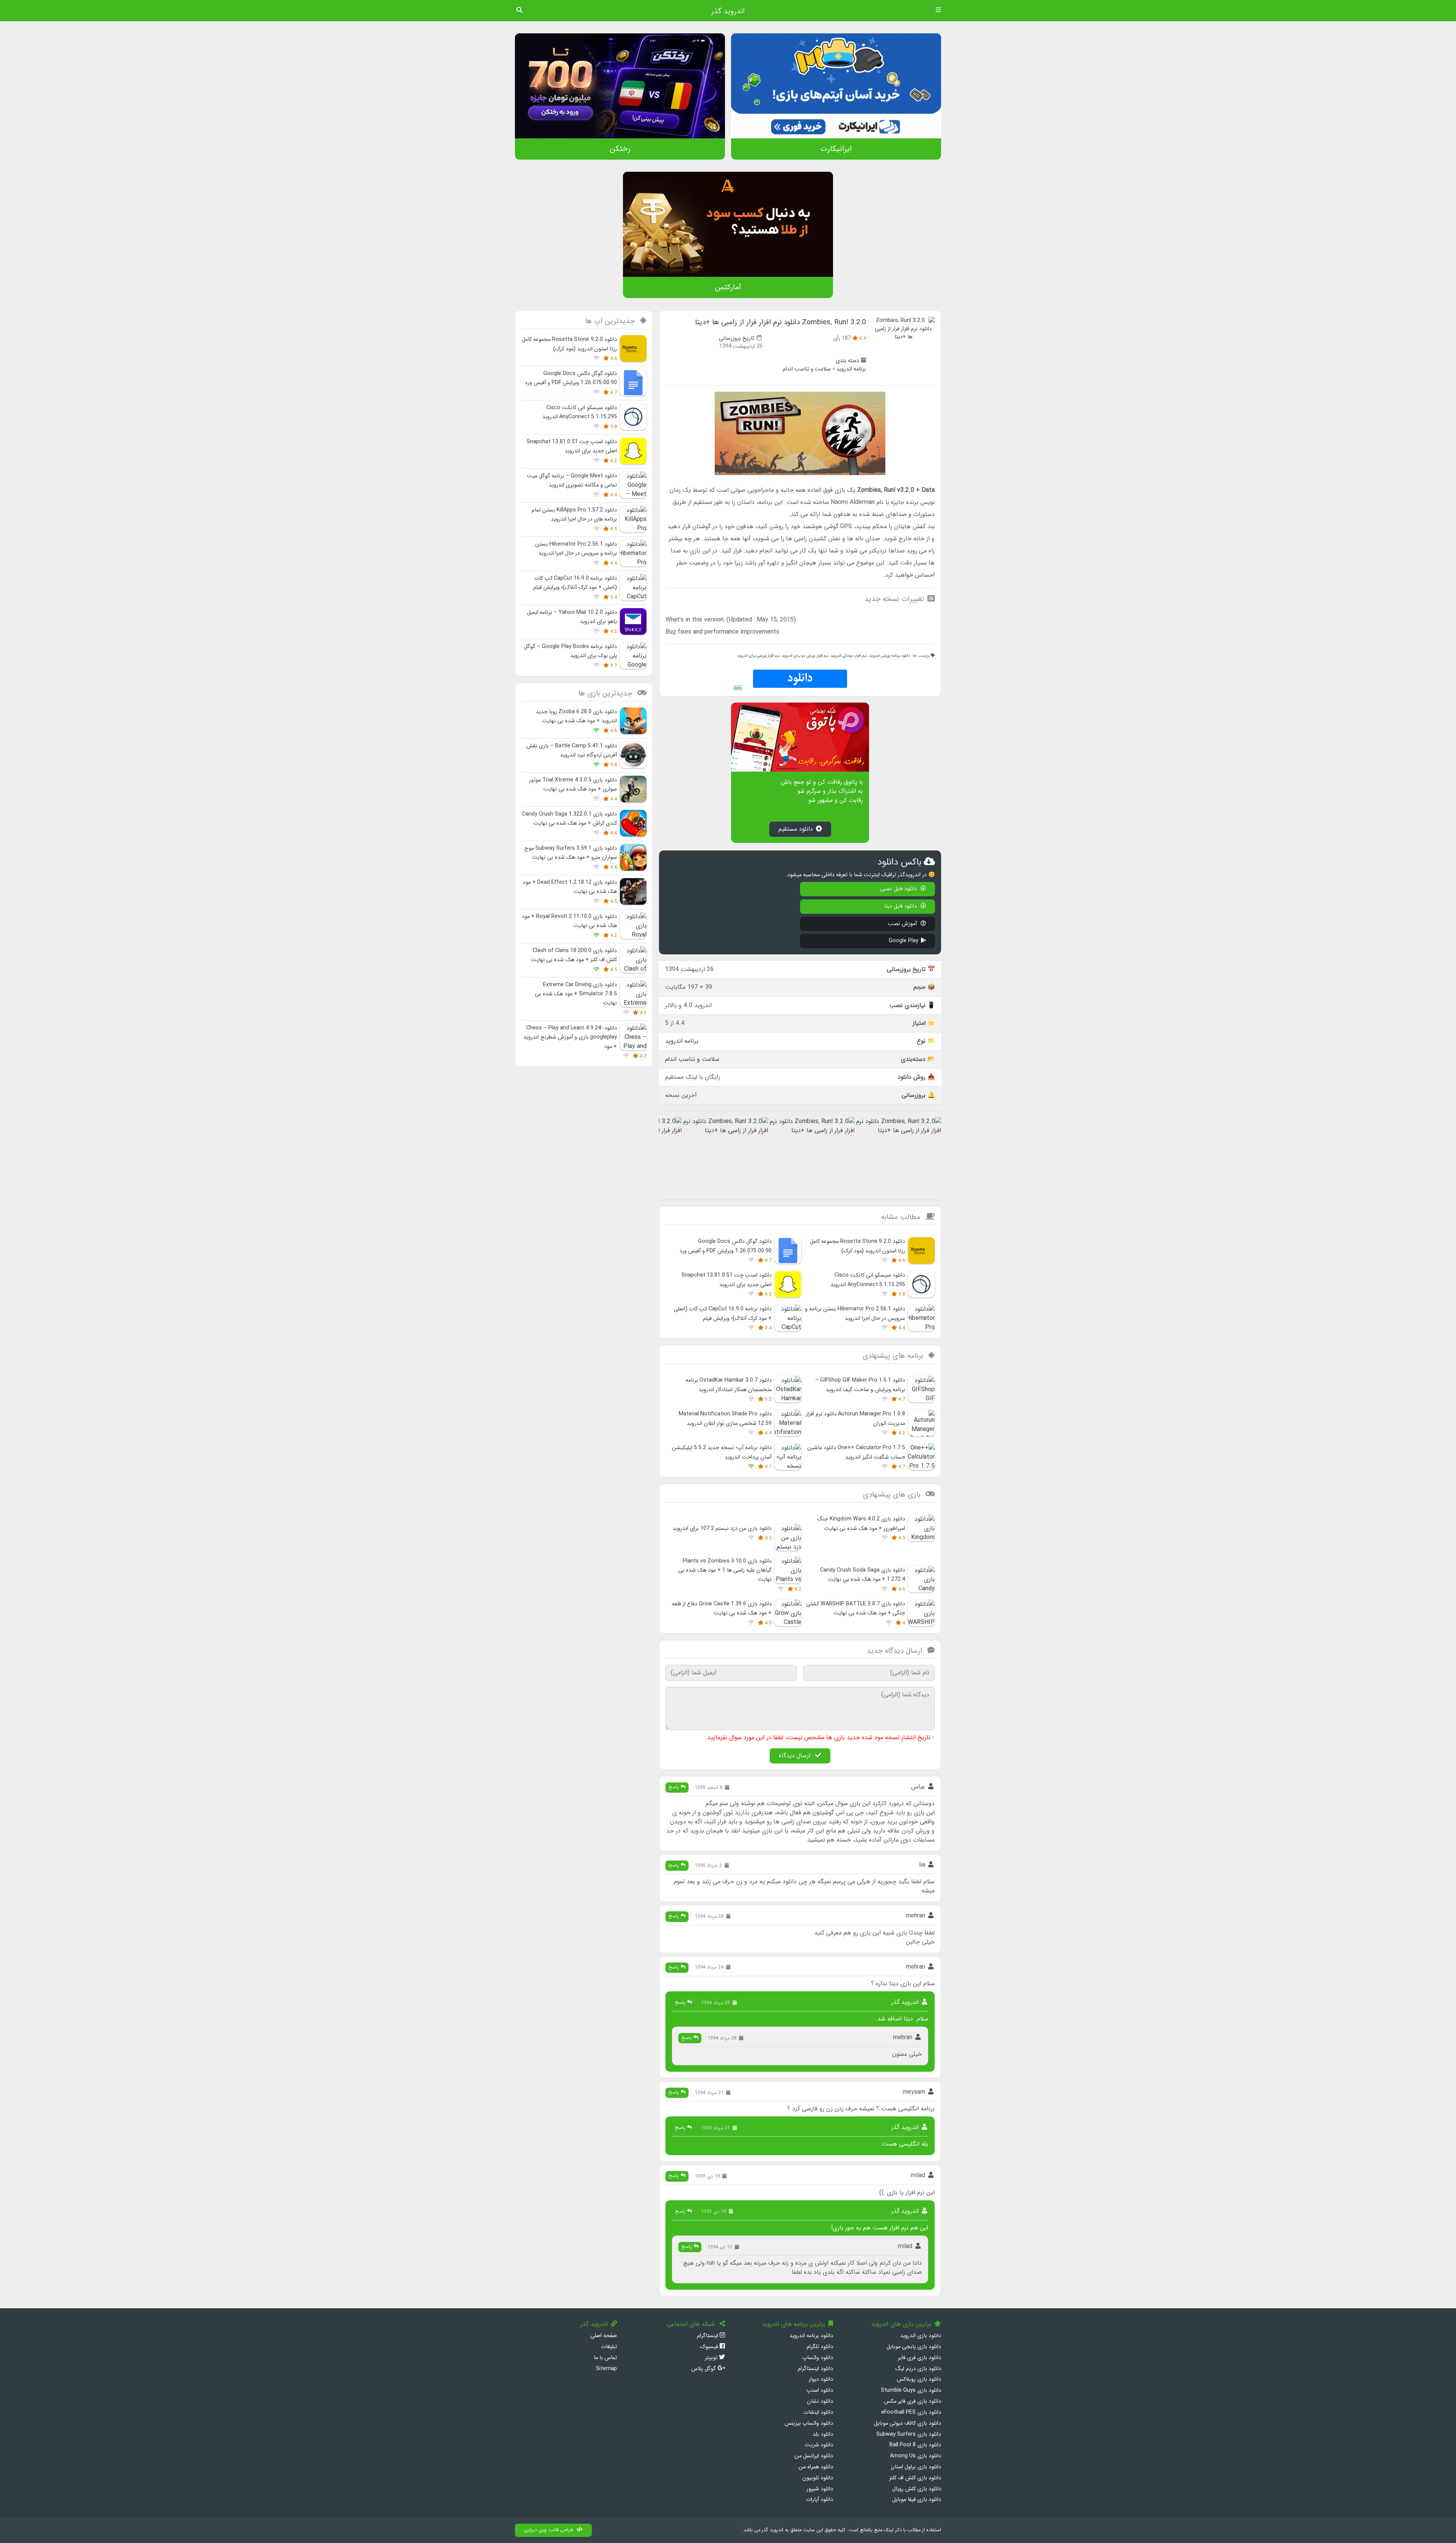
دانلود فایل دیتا (901, 906)
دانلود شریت (819, 2445)
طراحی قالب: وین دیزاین (549, 2530)
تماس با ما (605, 2358)
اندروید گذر (728, 11)
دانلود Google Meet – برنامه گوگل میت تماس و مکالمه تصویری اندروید (572, 481)
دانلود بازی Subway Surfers (909, 2434)
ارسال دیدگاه (795, 1756)
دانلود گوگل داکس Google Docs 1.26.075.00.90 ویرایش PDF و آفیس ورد (571, 378)
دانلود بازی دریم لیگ (918, 2369)
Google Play (904, 941)
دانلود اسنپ (820, 2390)
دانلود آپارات (820, 2500)
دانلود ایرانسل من (814, 2456)
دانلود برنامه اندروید (811, 2336)
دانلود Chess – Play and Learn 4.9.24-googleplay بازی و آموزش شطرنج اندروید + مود (570, 1037)
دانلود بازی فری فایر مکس (912, 2401)
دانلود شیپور (820, 2489)
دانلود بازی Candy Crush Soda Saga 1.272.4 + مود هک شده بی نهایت (863, 1575)
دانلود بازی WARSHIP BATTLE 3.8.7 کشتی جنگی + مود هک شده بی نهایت (856, 1609)
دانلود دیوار (821, 2379)
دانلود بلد (823, 2434)
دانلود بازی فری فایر (919, 2358)
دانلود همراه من (816, 2467)
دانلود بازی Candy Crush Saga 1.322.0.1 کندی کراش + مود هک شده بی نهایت (570, 819)
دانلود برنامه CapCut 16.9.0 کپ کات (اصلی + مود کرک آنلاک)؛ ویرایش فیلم (575, 583)
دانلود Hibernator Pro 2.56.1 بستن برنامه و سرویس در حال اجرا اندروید (576, 549)
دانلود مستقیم (796, 829)
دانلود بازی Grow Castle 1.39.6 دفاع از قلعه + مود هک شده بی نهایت (722, 1609)
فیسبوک (710, 2347)
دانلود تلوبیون (818, 2478)
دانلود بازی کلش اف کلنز (915, 2478)
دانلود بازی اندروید (921, 2336)
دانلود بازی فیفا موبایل (917, 2500)
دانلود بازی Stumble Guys (911, 2390)
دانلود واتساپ (818, 2358)
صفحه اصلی (604, 2336)
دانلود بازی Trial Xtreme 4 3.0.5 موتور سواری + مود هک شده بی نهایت (573, 785)
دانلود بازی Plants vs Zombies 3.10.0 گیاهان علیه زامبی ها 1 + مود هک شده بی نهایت (725, 1570)
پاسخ (675, 1787)
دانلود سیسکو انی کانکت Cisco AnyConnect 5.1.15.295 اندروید (580, 412)
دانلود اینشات (818, 2412)
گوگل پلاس (704, 2369)
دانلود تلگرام (820, 2347)
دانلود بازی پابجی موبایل (914, 2347)
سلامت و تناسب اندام (807, 369)
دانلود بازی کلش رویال (917, 2489)
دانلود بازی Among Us (915, 2456)
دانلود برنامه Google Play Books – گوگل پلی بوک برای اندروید (570, 651)
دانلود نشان (820, 2401)
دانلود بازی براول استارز (916, 2467)
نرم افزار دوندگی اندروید (849, 656)
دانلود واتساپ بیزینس (809, 2423)
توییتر (712, 2358)
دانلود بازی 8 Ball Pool (915, 2445)
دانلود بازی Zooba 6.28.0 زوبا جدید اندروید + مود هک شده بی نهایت (576, 716)
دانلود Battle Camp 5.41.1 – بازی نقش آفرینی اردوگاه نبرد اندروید (572, 751)
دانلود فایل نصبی (899, 889)
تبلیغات (609, 2347)
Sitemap (606, 2369)
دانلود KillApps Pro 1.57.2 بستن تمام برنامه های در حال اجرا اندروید (574, 515)
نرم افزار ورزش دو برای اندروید (805, 656)
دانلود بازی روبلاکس (919, 2379)
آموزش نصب (903, 924)
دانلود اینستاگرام (815, 2369)
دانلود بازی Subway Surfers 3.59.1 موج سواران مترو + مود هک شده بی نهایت (571, 853)
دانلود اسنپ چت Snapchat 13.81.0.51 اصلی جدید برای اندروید (572, 446)
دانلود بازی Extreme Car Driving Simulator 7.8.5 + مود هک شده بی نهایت (576, 994)
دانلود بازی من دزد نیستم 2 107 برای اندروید (722, 1529)
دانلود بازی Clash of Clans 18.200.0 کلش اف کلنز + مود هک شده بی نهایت (574, 955)
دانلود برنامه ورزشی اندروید (890, 656)
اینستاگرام (708, 2336)
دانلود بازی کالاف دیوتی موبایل (908, 2423)
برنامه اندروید (851, 369)
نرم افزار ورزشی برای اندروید (758, 656)
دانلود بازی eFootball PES (911, 2412)
